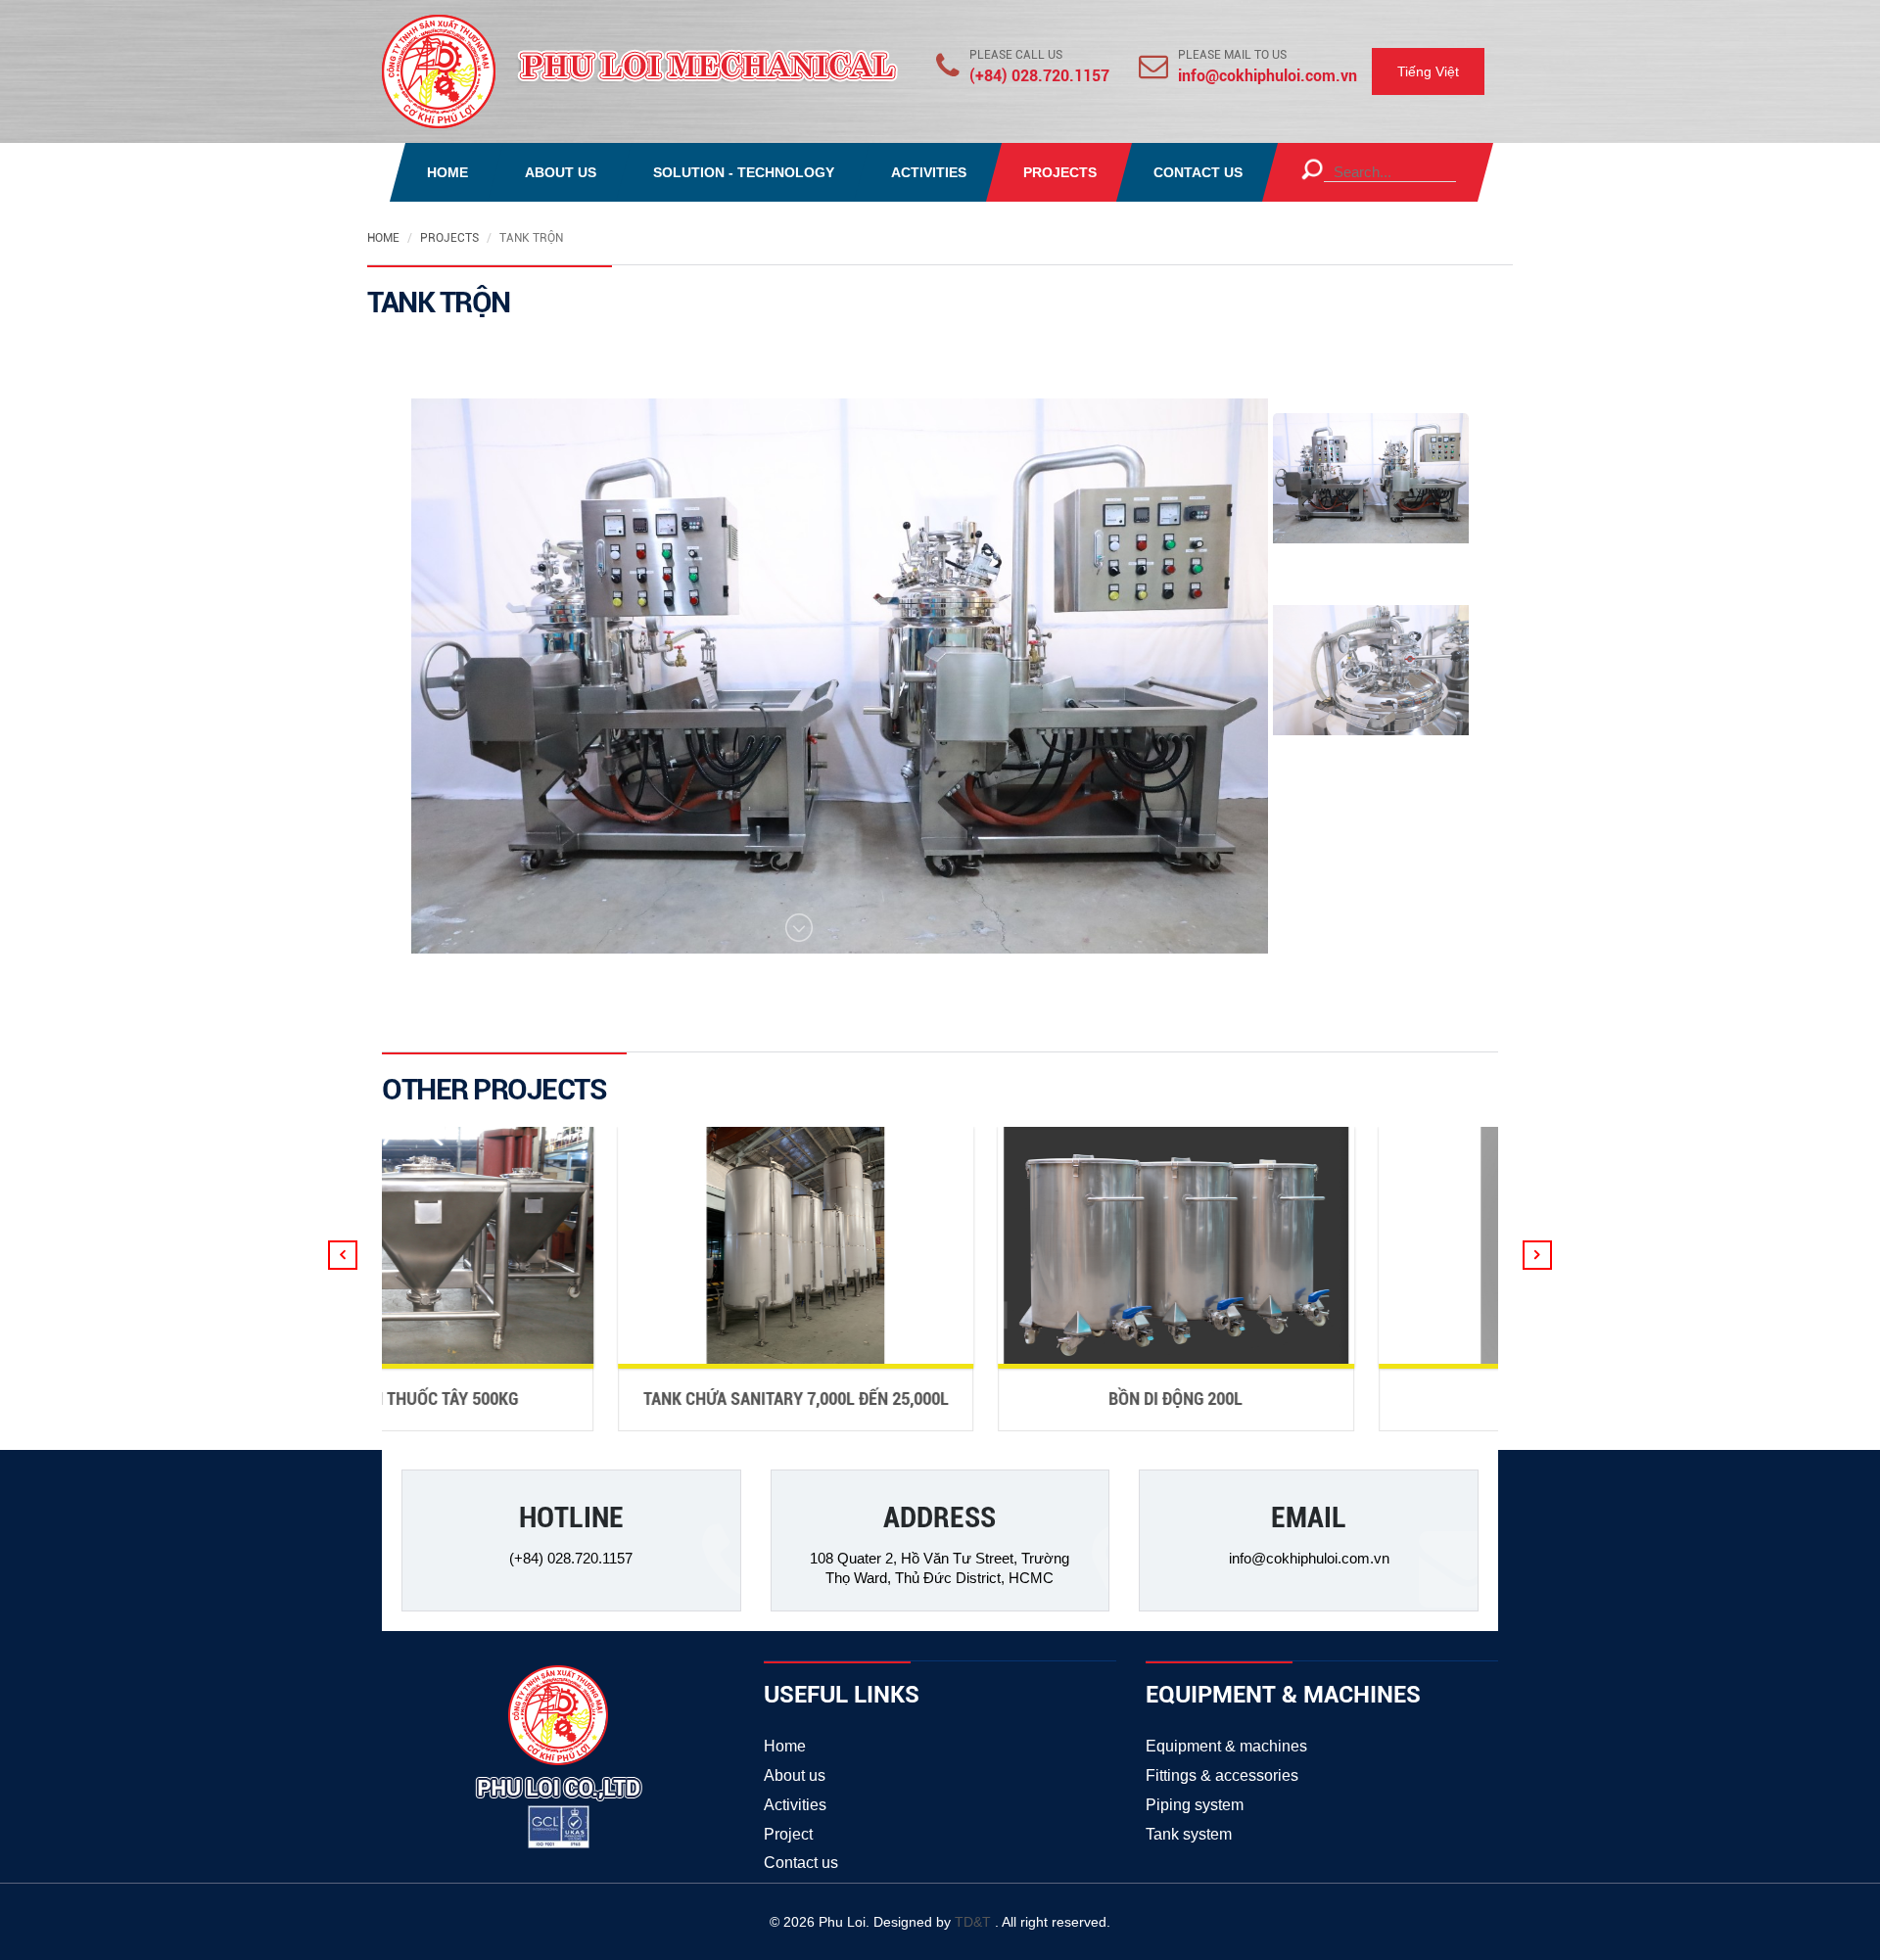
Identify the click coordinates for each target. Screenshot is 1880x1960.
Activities (795, 1805)
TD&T (975, 1922)
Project (788, 1834)
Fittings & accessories (1222, 1775)
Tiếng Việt (1428, 71)
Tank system (1189, 1834)
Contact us (801, 1863)
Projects (449, 238)
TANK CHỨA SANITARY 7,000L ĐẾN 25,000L (658, 1399)
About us (795, 1775)
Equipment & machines (1226, 1746)
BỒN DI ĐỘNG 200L (1038, 1399)
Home (383, 238)
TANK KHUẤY (1419, 1399)
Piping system (1195, 1805)
